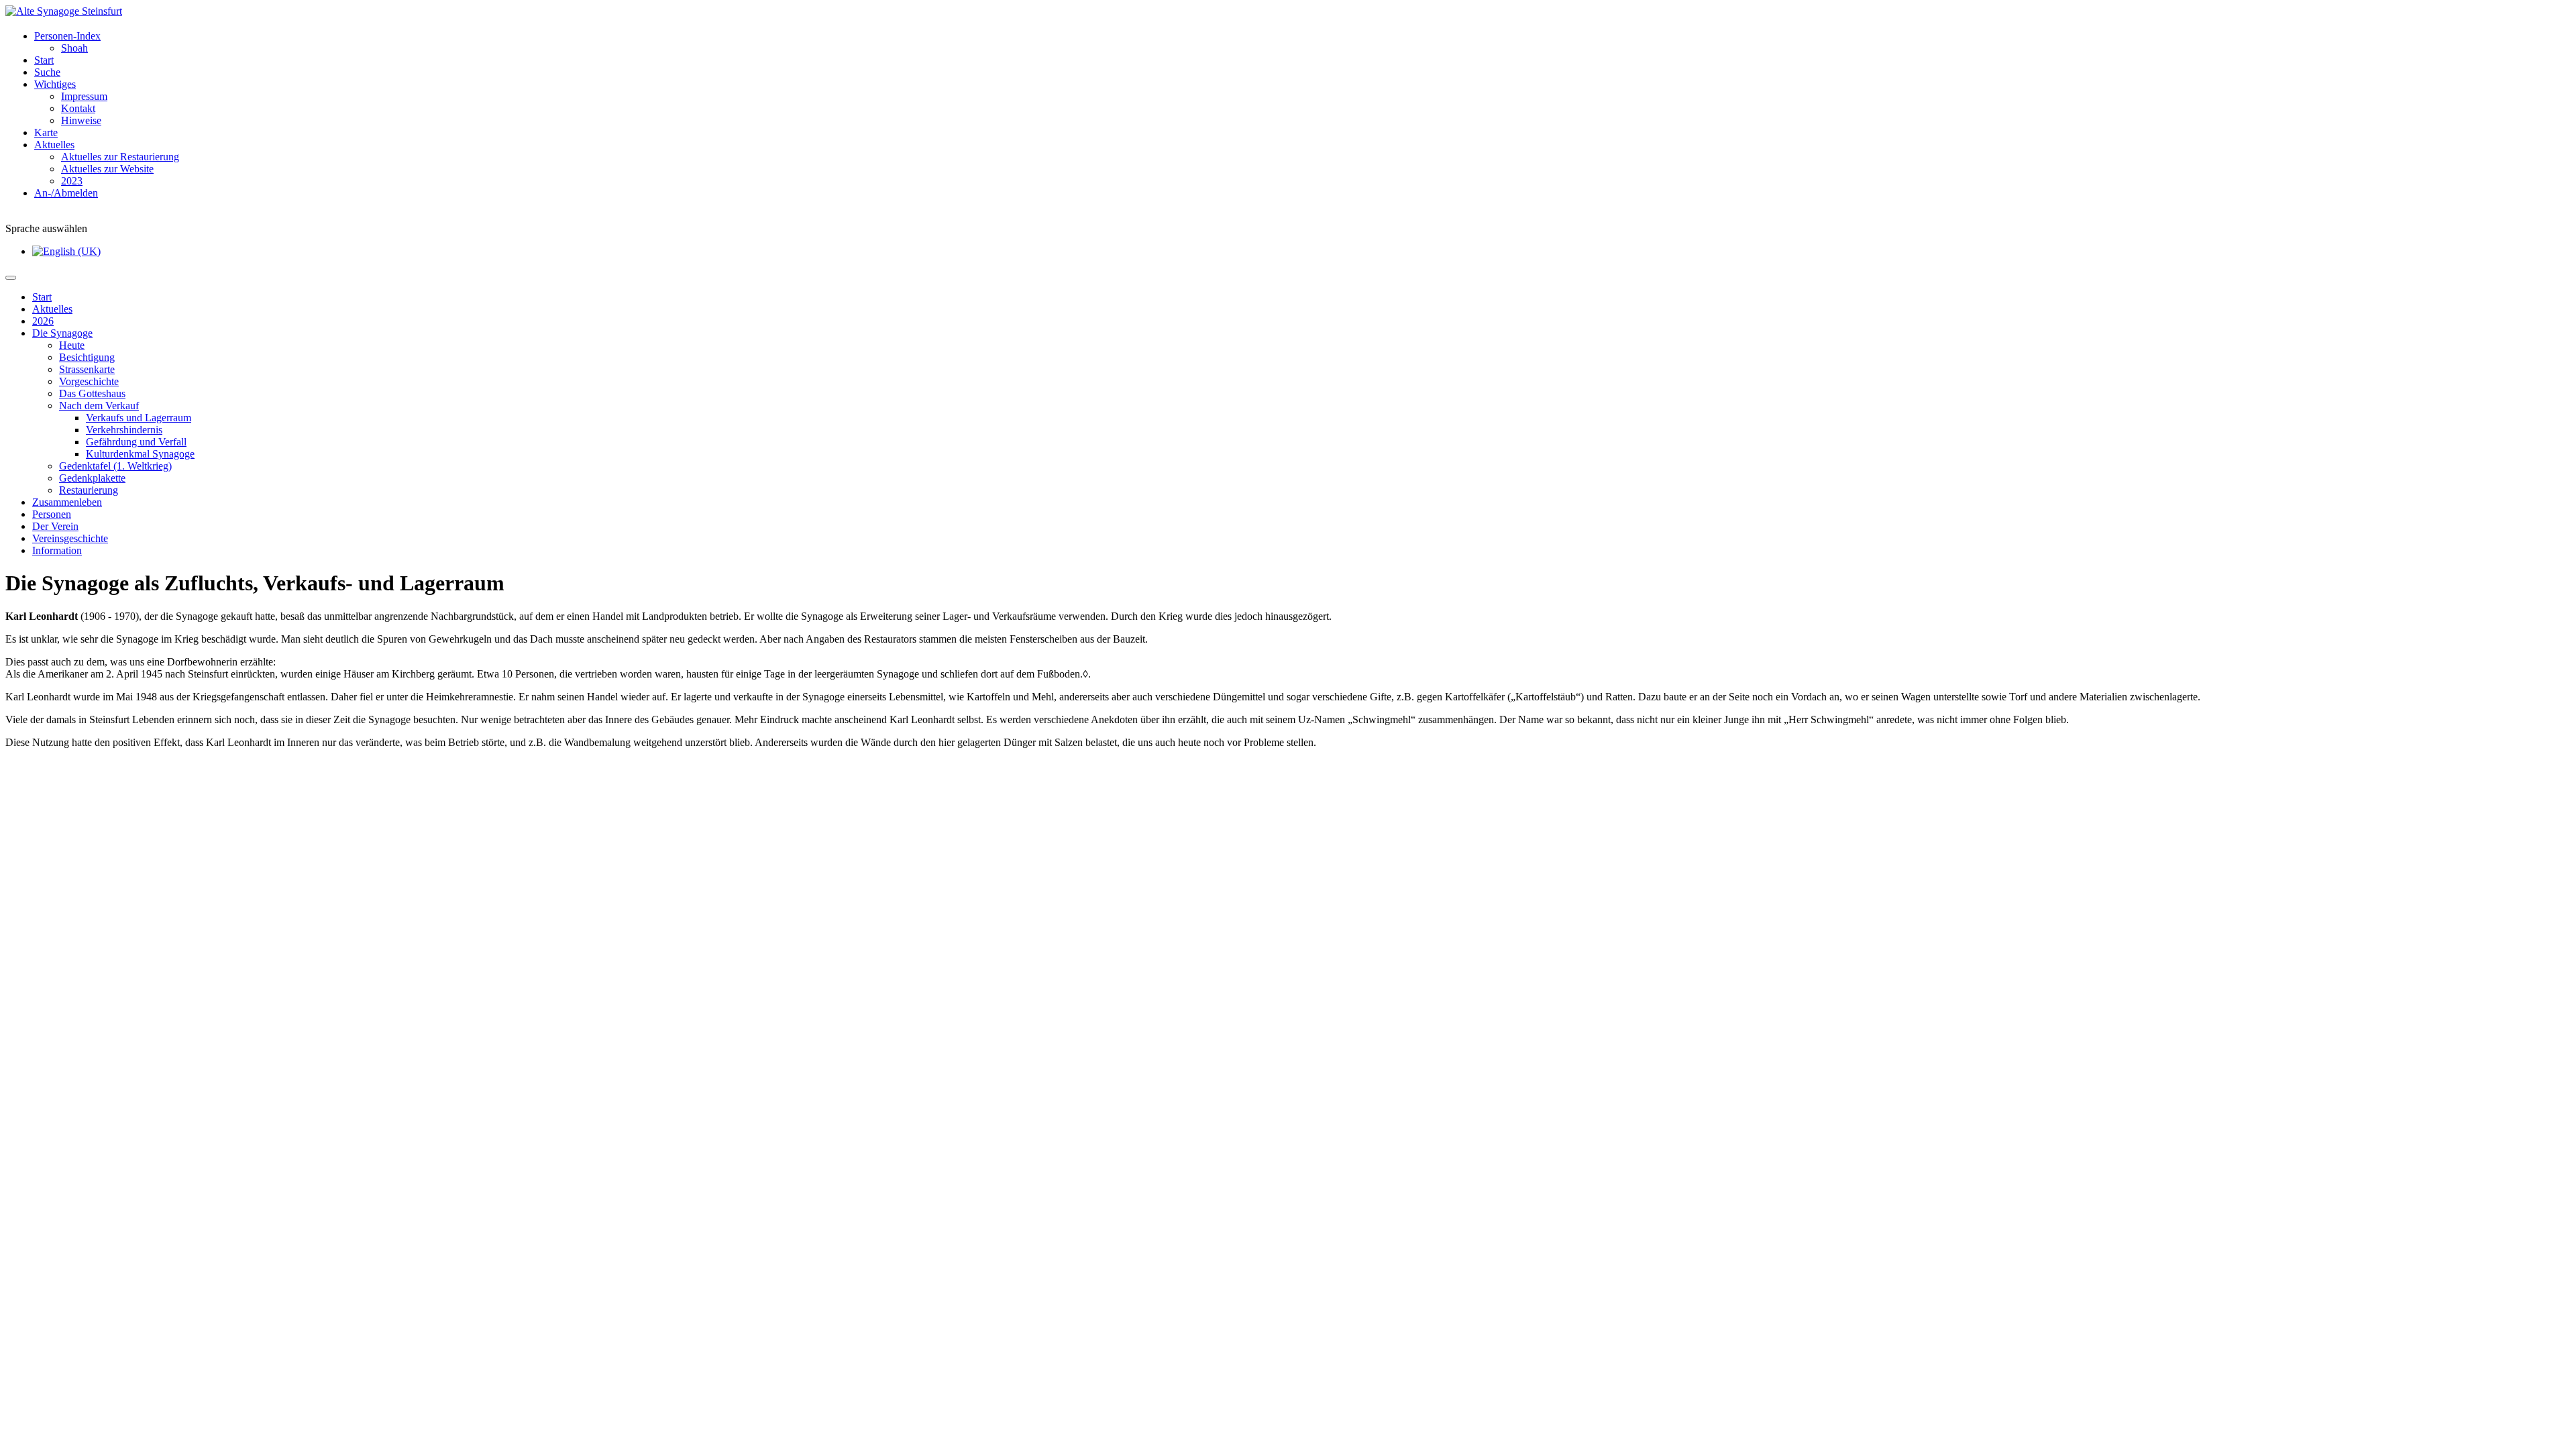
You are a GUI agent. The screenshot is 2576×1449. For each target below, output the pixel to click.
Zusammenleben (67, 502)
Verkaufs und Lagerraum (139, 418)
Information (57, 550)
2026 (43, 321)
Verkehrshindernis (124, 430)
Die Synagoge (62, 333)
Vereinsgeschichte (70, 538)
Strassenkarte (87, 369)
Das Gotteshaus (92, 393)
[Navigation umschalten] (11, 278)
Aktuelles (52, 309)
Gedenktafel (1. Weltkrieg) (115, 466)
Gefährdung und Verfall (136, 442)
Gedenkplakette (92, 478)
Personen (52, 514)
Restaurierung (89, 490)
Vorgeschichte (89, 381)
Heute (72, 345)
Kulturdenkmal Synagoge (140, 454)
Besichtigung (87, 357)
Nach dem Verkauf (99, 406)
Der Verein (55, 526)
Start (42, 297)
